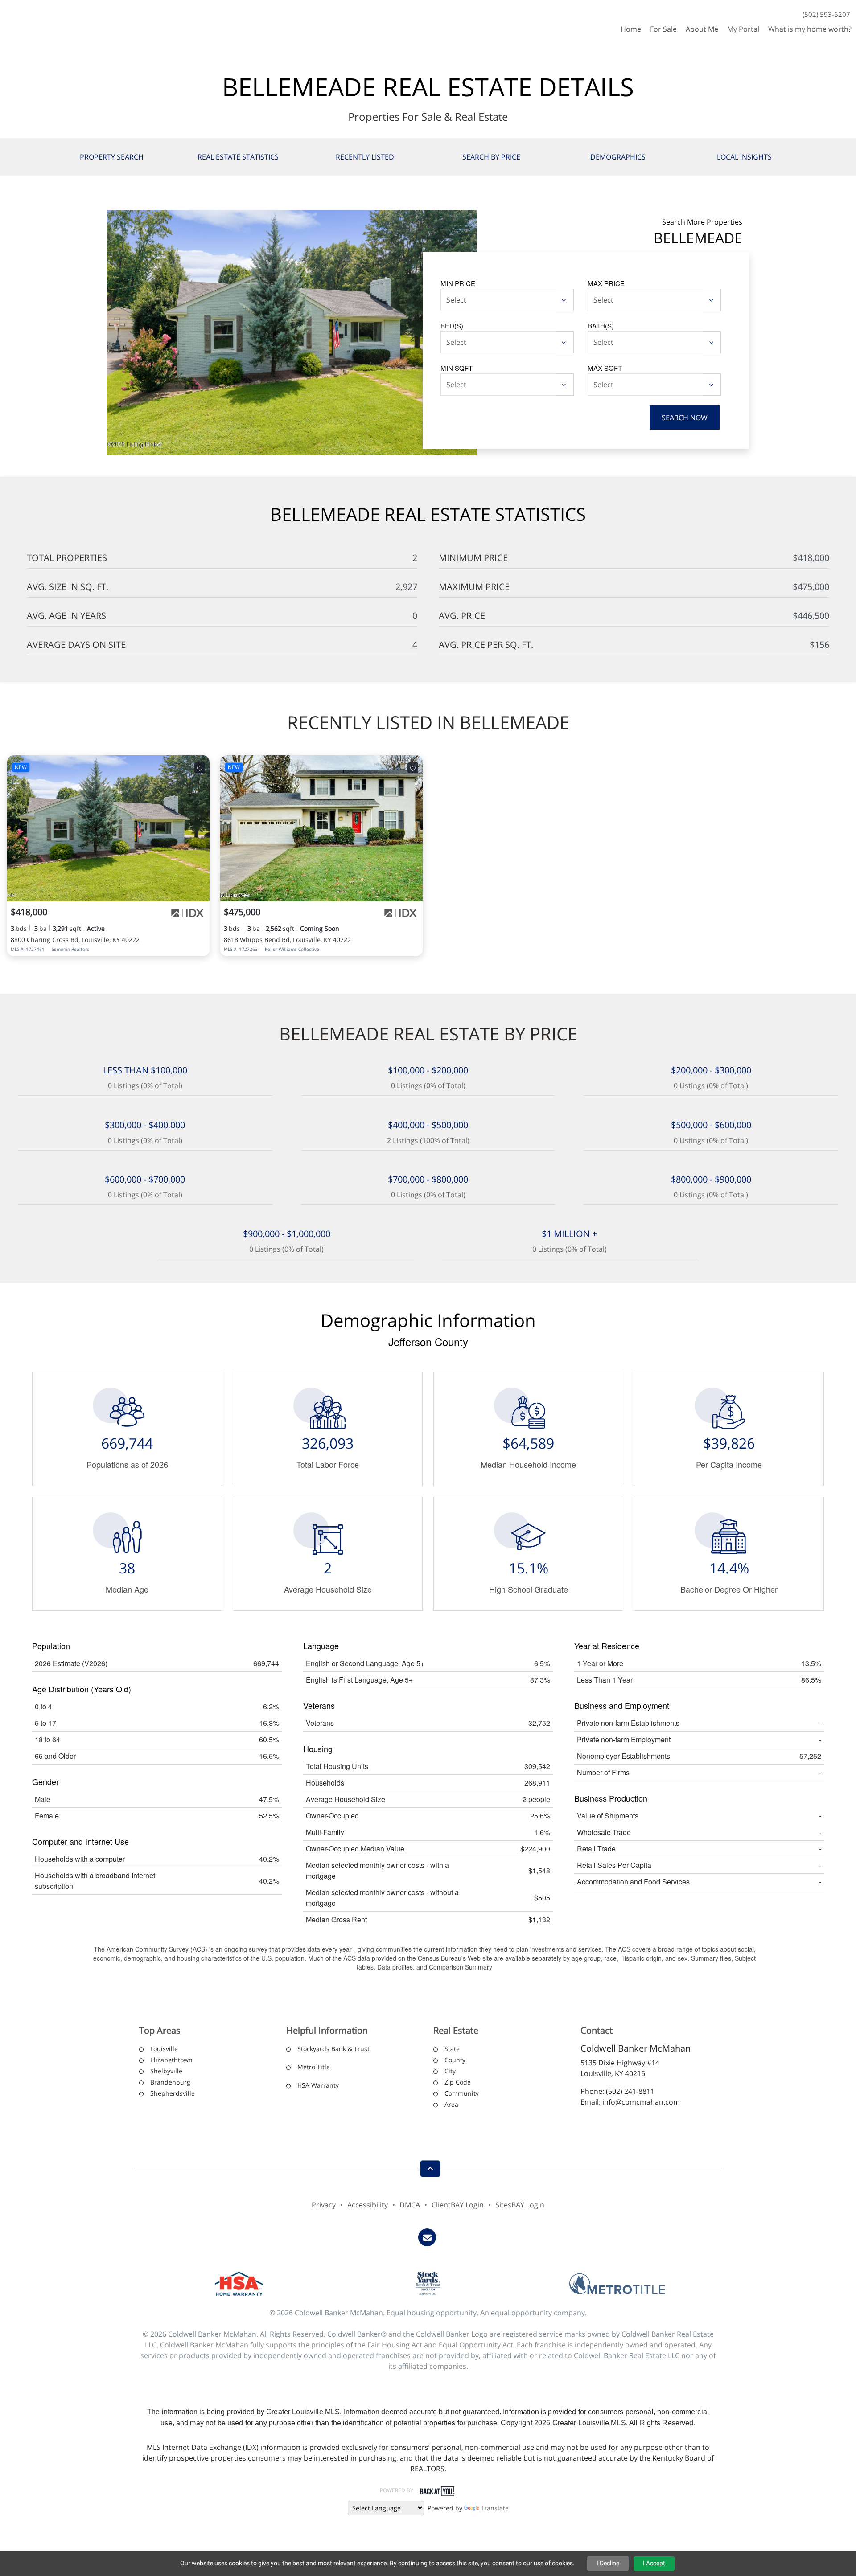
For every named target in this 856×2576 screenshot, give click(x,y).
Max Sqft (605, 368)
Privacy (324, 2205)
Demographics (618, 157)
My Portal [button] (743, 29)
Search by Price (491, 157)
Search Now (685, 418)
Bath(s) (601, 326)
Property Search (112, 157)
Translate (495, 2508)
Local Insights (744, 157)
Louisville (164, 2049)
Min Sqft (457, 368)
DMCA (410, 2205)
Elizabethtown (171, 2060)
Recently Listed (365, 157)
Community (462, 2093)
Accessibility (368, 2205)
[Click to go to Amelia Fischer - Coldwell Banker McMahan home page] (33, 19)
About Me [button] (702, 29)
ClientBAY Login (458, 2205)
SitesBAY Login (520, 2205)
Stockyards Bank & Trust (333, 2049)
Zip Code (458, 2082)
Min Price (458, 283)
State (452, 2049)
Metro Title (314, 2067)
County (455, 2060)
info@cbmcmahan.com (641, 2102)
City (450, 2071)
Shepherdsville (173, 2093)
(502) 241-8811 (630, 2091)
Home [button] (631, 29)
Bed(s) (452, 326)
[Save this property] (200, 768)
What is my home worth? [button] (810, 29)
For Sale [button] (663, 29)
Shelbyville (166, 2071)
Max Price (606, 283)
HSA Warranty (318, 2085)
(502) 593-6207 (826, 14)
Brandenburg (170, 2082)
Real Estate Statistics (238, 157)
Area (451, 2104)
